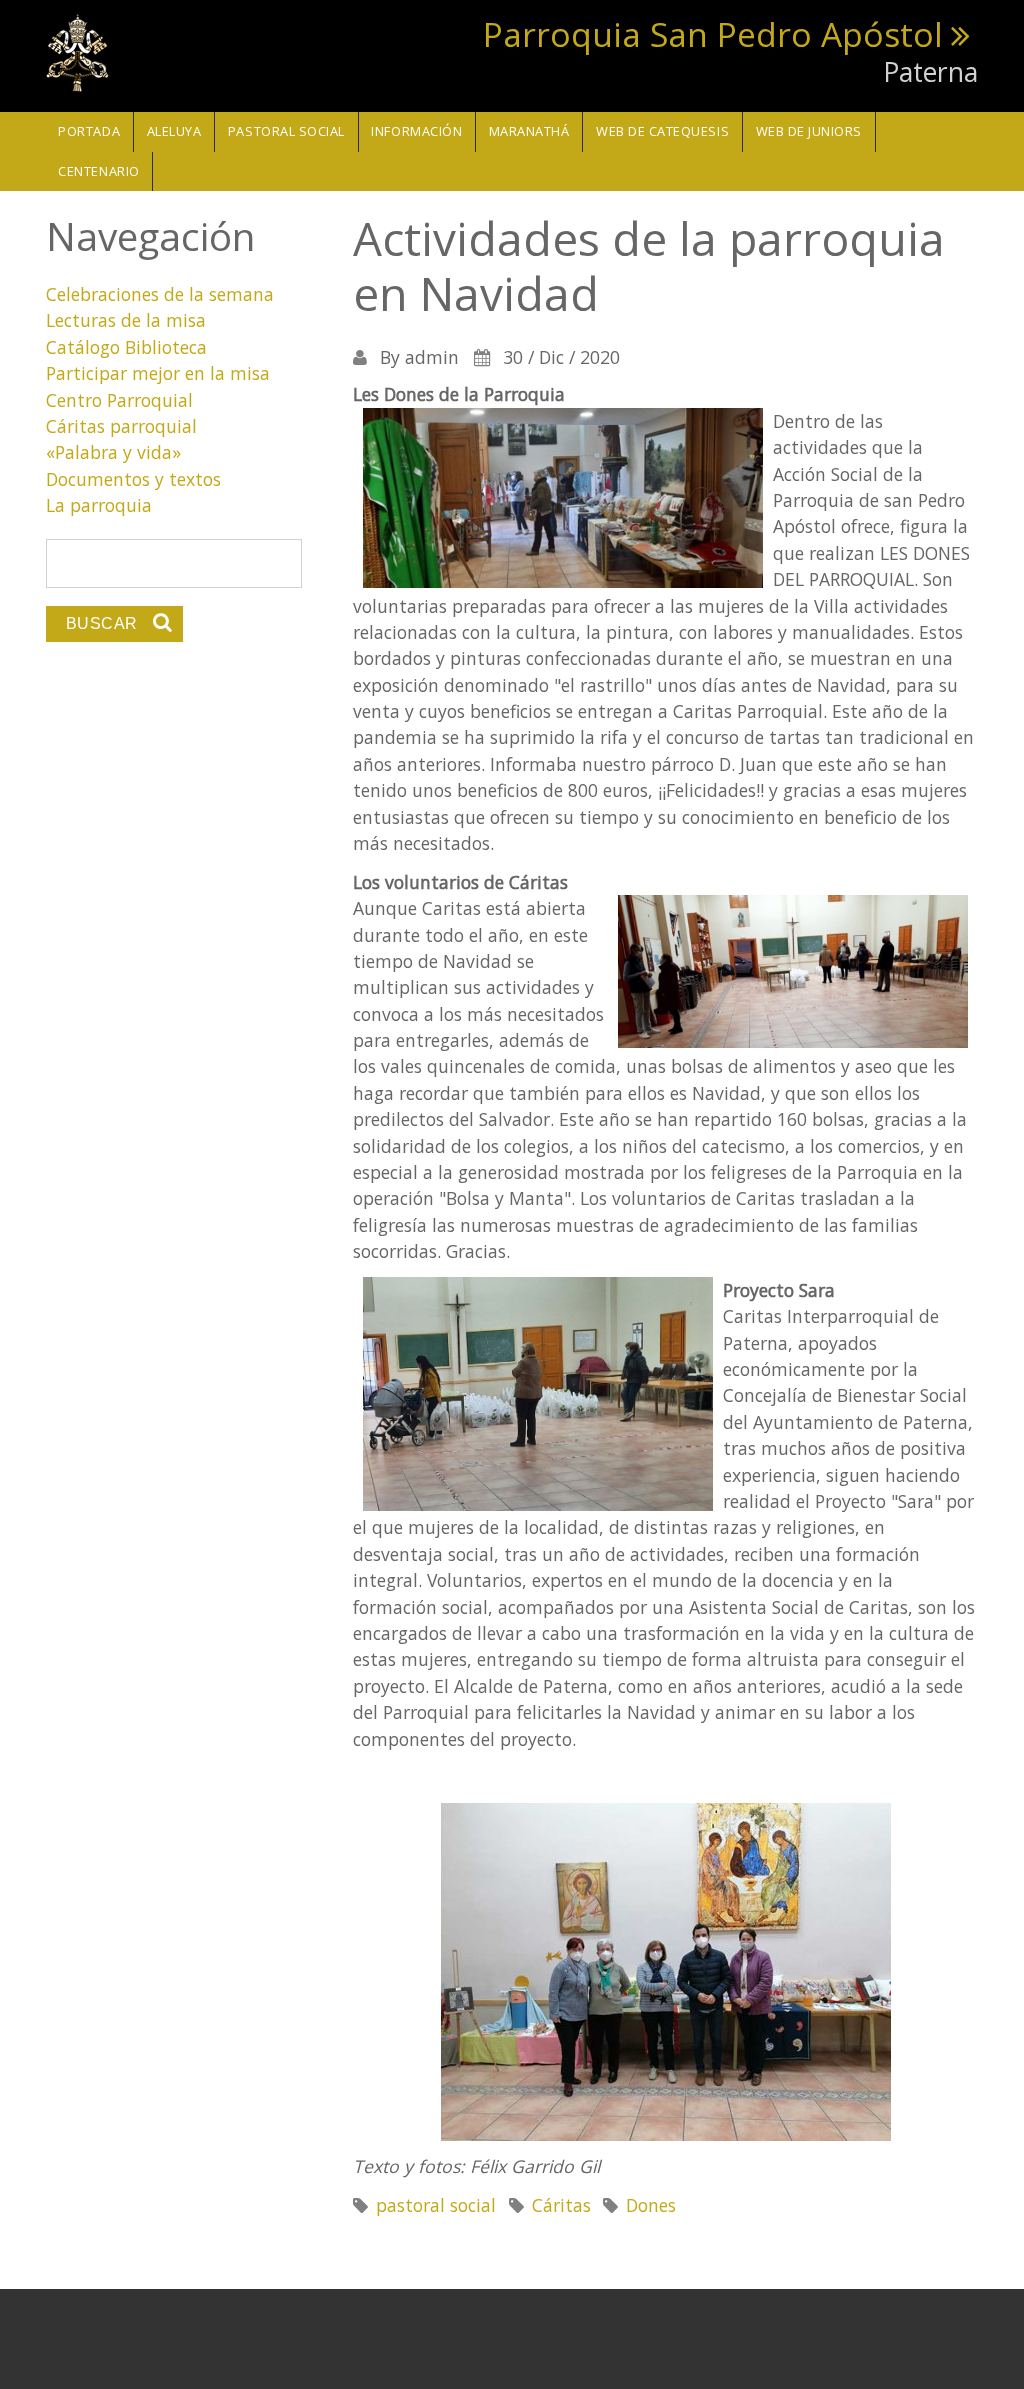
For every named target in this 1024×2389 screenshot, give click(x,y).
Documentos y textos (133, 479)
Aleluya (174, 131)
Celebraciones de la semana (160, 294)
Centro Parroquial (119, 400)
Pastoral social (286, 131)
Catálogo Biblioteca (126, 347)
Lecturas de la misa (126, 320)
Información (416, 131)
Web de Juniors (809, 131)
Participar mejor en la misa (158, 373)
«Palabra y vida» (113, 452)
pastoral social (436, 2205)
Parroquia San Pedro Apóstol (713, 34)
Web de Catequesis (662, 131)
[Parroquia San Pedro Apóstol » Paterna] (78, 51)
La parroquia (99, 505)
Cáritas (561, 2205)
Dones (651, 2205)
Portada (89, 131)
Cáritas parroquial (121, 426)
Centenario (98, 171)
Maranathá (529, 131)
